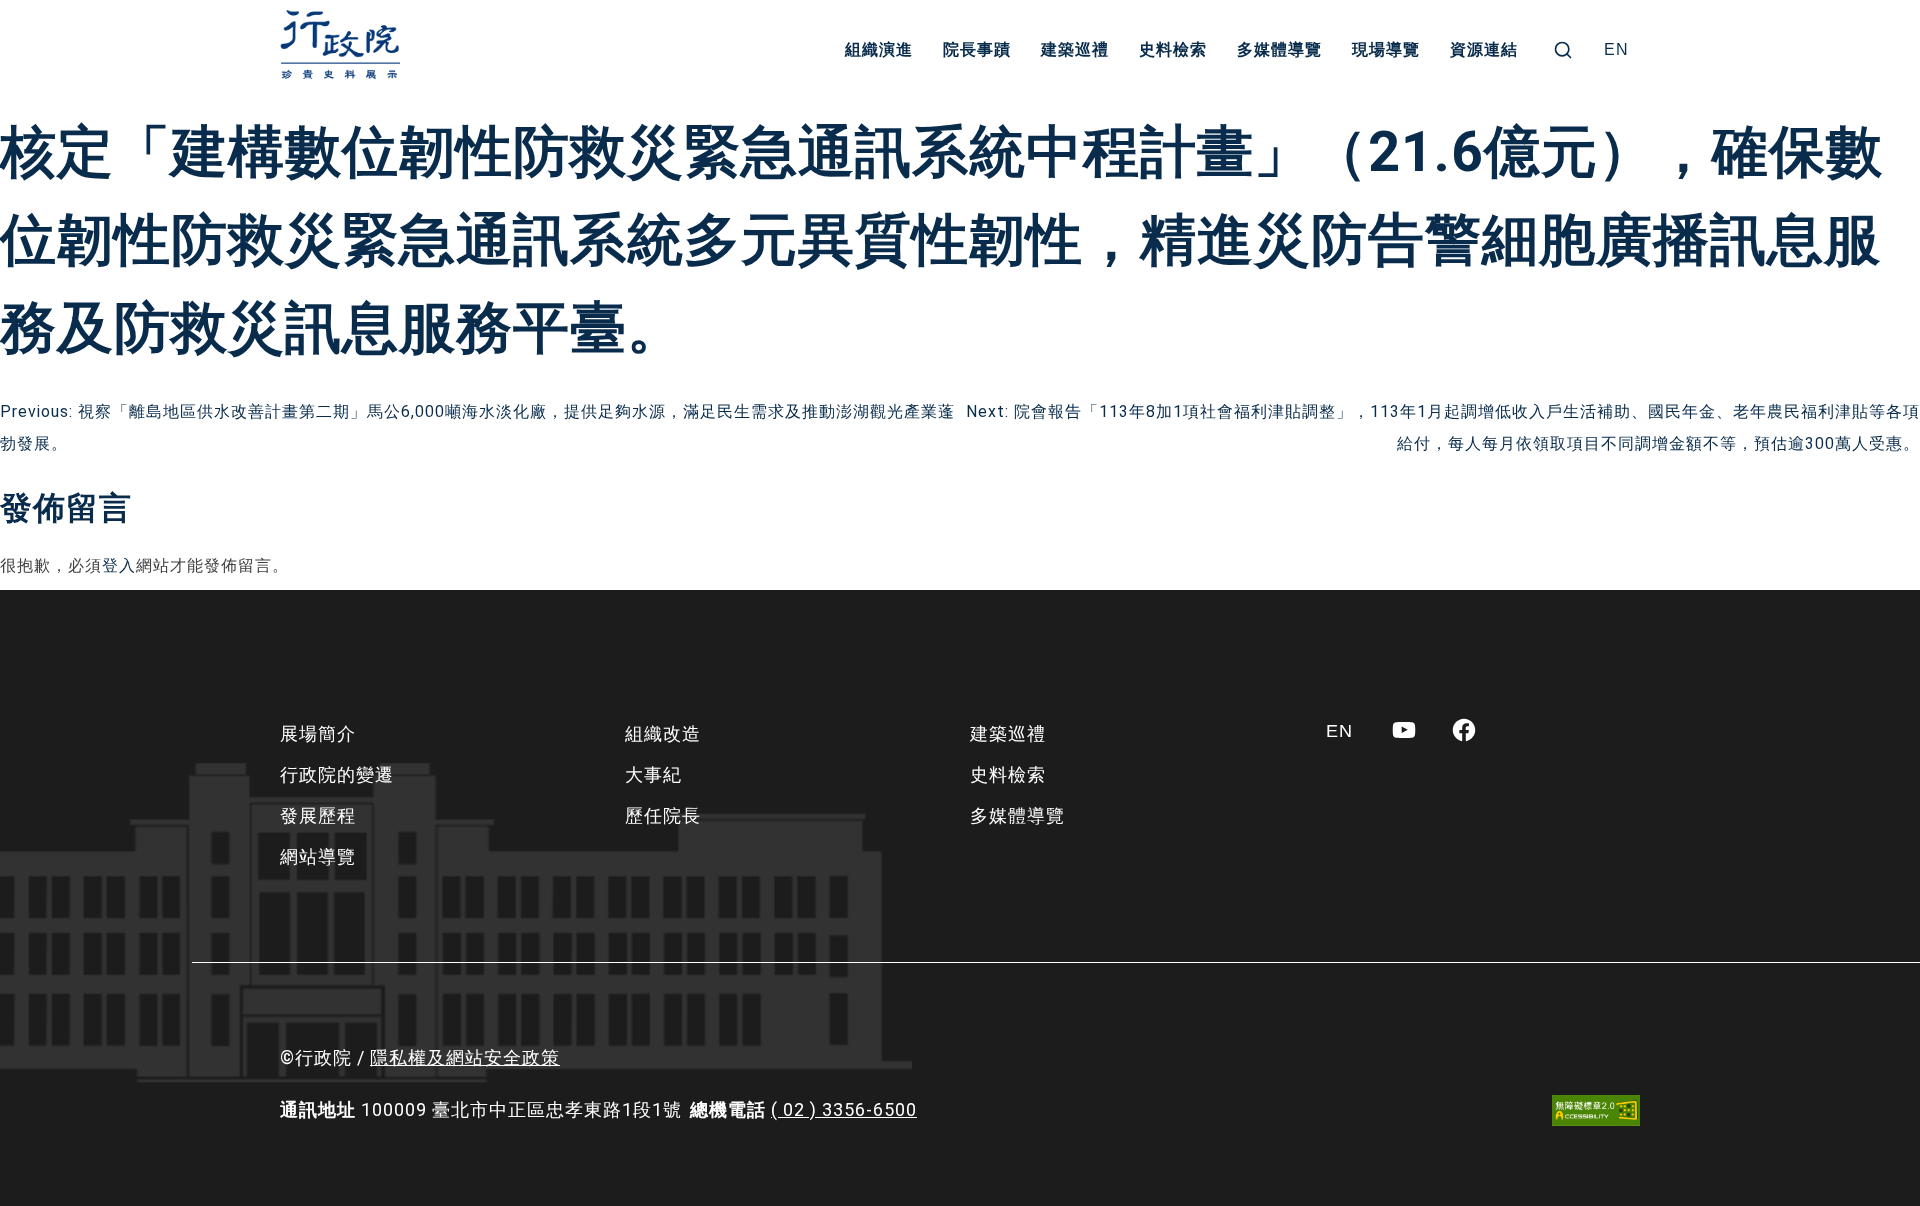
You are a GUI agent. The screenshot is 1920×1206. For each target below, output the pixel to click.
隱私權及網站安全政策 (465, 1057)
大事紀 (653, 774)
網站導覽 (318, 856)
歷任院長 (663, 815)
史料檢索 (1173, 49)
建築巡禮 (1075, 49)
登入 (119, 565)
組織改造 (663, 733)
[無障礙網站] (1596, 1110)
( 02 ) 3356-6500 (844, 1109)
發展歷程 (318, 815)
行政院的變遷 (337, 774)
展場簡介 (318, 733)
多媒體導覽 (1279, 49)
